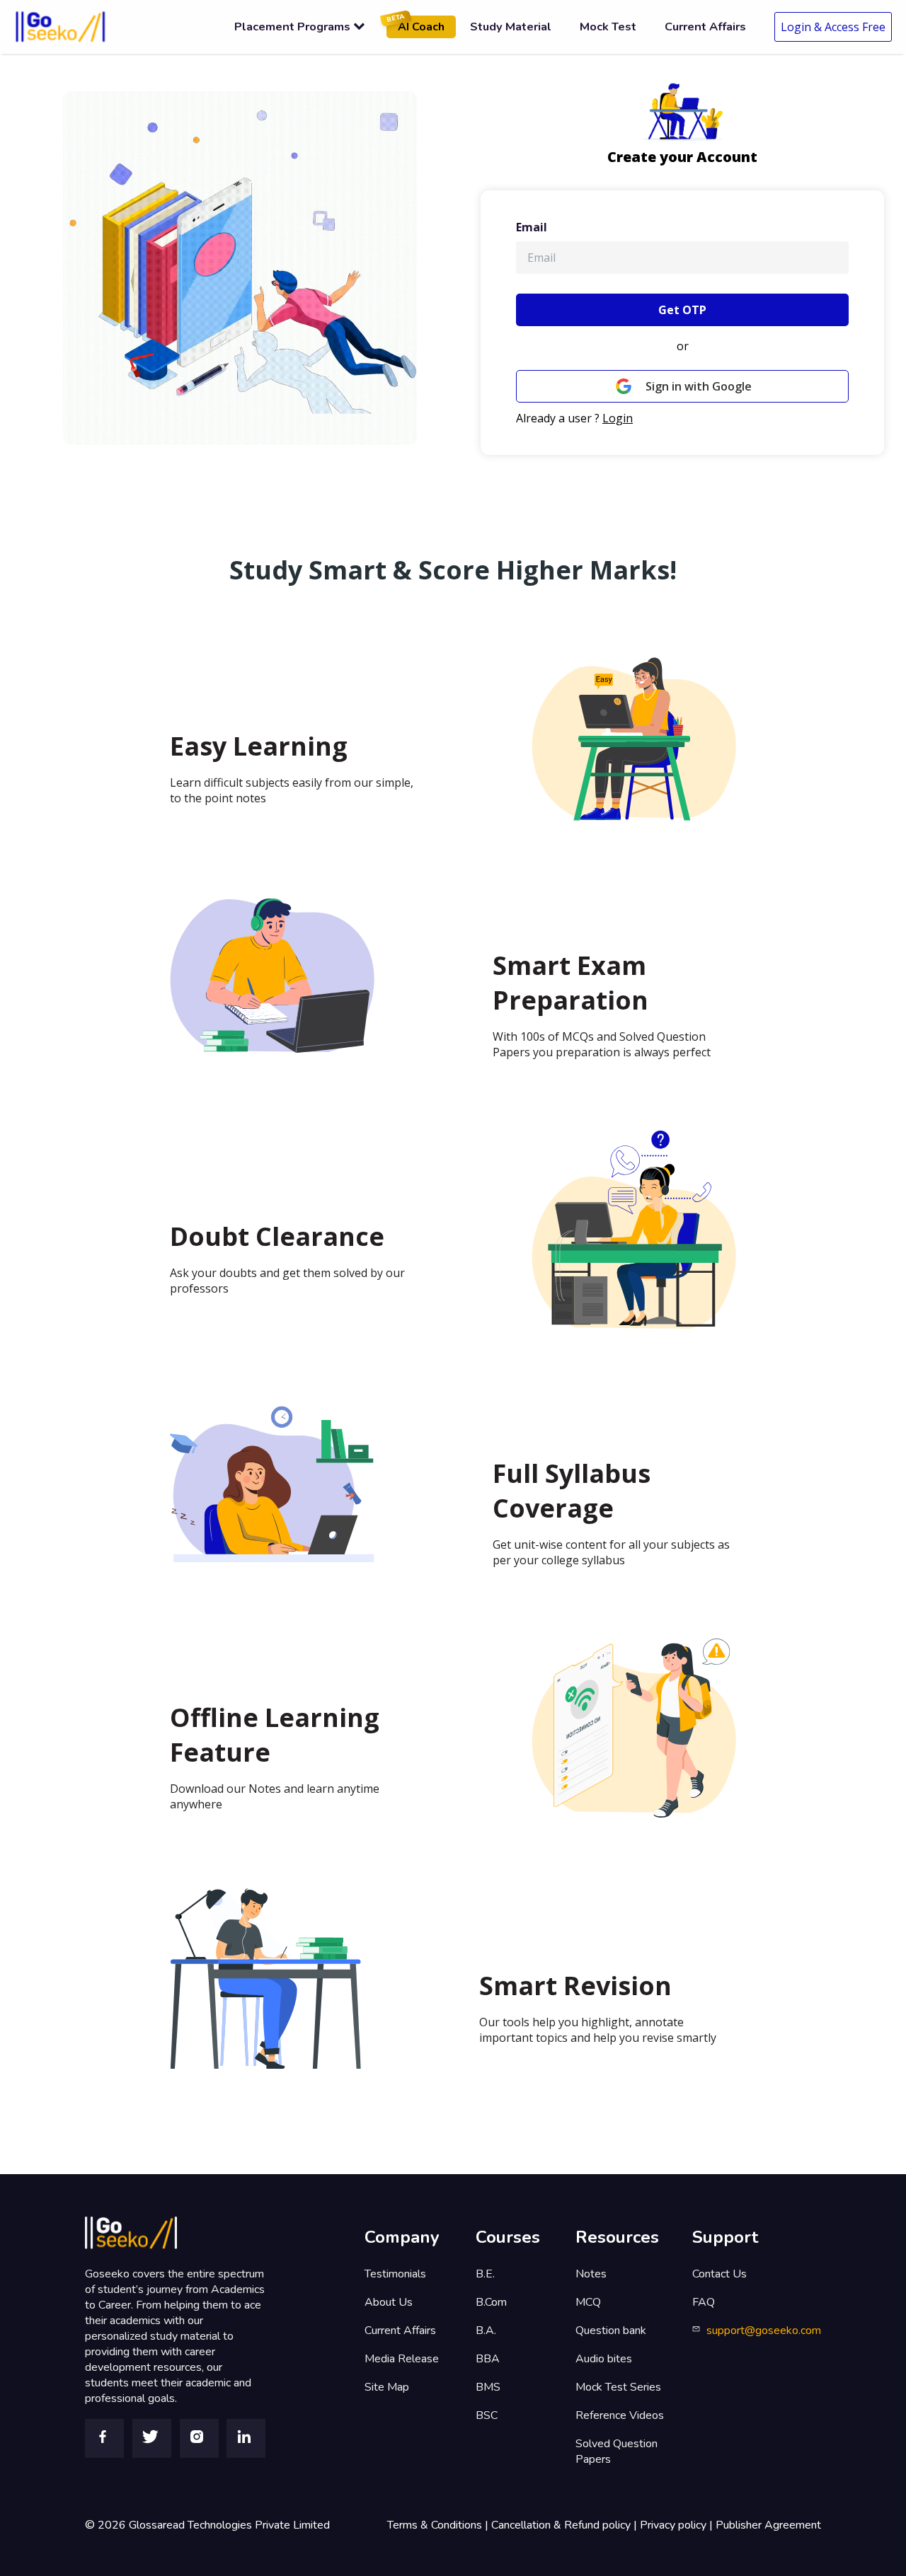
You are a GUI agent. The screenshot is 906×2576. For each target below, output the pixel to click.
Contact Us (719, 2274)
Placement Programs (292, 27)
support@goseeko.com (764, 2330)
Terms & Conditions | (439, 2525)
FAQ (704, 2302)
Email (532, 227)
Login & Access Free (833, 27)
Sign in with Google (699, 386)
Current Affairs (705, 27)
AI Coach (415, 25)
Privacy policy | (678, 2525)
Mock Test (608, 27)
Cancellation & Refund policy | (566, 2525)
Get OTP (682, 310)
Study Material (511, 27)
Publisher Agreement (768, 2525)
